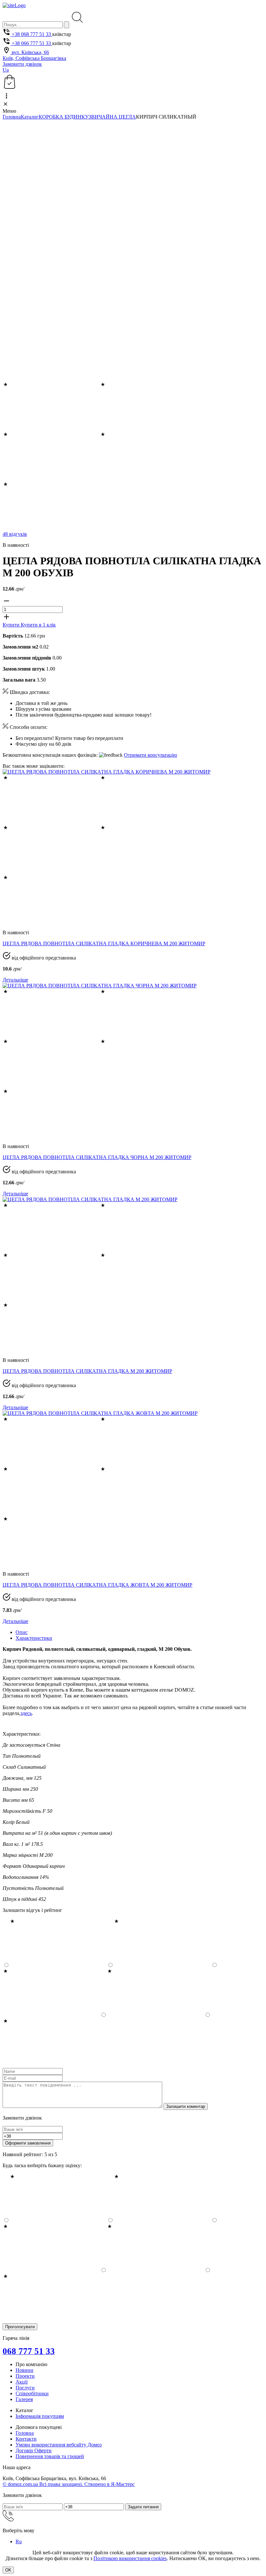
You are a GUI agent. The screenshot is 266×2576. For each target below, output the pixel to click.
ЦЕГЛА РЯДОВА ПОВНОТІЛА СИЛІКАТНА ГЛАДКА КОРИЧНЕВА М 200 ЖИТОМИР (104, 943)
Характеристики (34, 1638)
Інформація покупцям (40, 2416)
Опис (22, 1632)
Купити (12, 625)
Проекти (25, 2376)
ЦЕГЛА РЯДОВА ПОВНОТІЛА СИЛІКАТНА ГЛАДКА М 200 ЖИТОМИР (87, 1371)
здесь (26, 1713)
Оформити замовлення (28, 2143)
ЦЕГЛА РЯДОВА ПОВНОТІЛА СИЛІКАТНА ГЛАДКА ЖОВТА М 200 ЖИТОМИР (97, 1585)
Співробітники (32, 2393)
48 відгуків (15, 534)
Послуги (25, 2388)
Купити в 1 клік (38, 625)
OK (8, 2570)
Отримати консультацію (151, 755)
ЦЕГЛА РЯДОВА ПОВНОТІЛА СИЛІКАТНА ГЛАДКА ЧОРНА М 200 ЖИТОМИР (97, 1157)
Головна (12, 117)
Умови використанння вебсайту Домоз (59, 2445)
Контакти (26, 2439)
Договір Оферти (34, 2450)
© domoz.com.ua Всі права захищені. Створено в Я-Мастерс (69, 2484)
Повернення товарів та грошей (50, 2456)
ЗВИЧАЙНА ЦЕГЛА (112, 117)
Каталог (30, 117)
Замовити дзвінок (22, 64)
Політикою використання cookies (130, 2558)
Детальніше (15, 980)
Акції (22, 2382)
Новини (24, 2370)
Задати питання (143, 2507)
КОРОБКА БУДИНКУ (64, 117)
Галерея (24, 2399)
